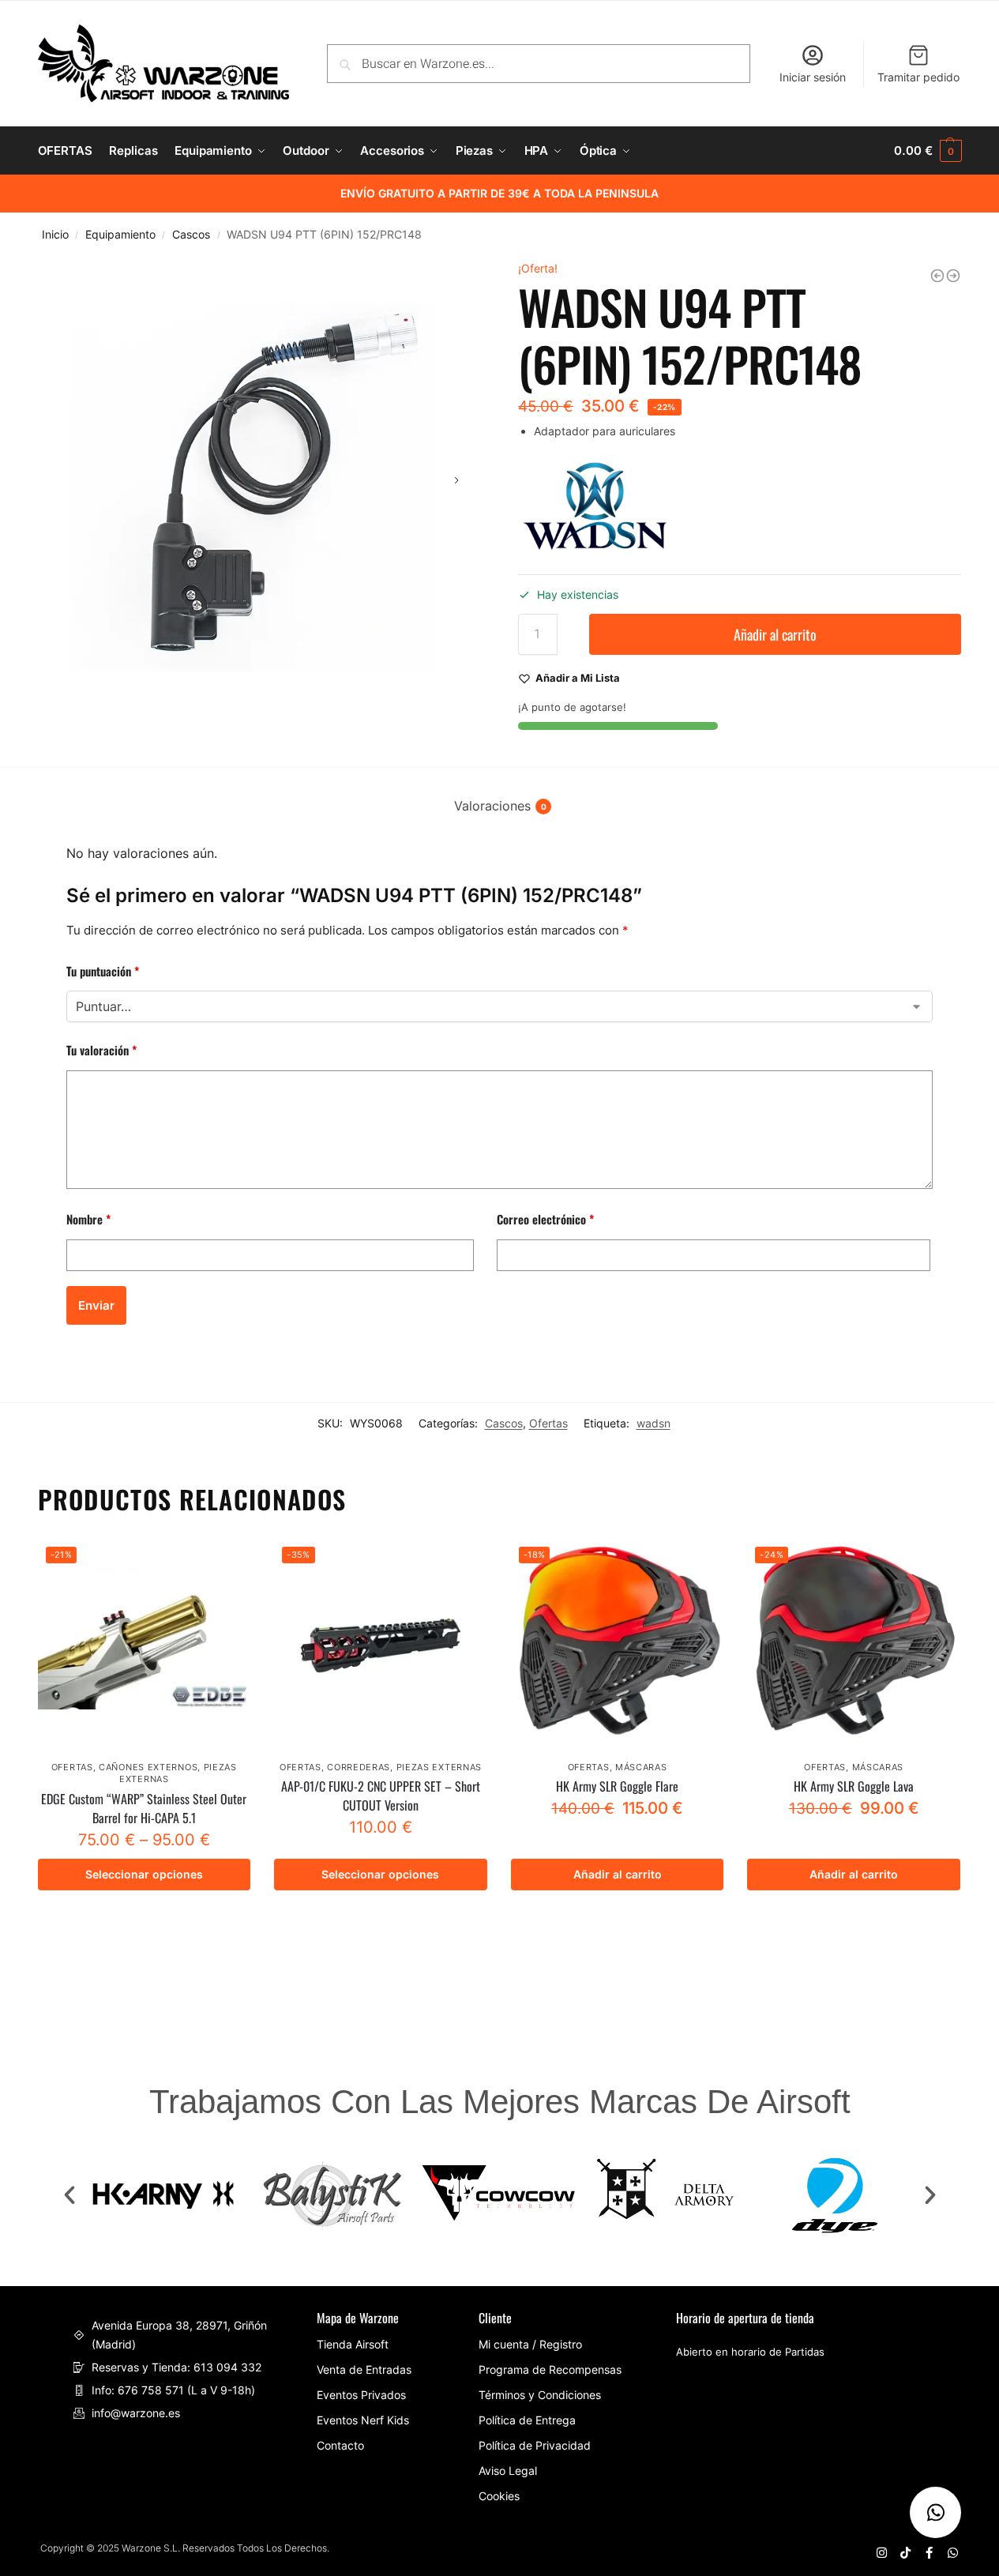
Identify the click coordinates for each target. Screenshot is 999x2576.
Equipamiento (120, 235)
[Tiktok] (905, 2553)
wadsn (653, 1423)
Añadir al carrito (775, 634)
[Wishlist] (227, 1563)
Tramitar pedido (918, 77)
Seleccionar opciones (144, 1874)
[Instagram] (882, 2553)
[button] (69, 2195)
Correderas (359, 1767)
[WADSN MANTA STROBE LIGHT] (937, 276)
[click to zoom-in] (260, 480)
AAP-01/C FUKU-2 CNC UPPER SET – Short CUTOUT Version (381, 1796)
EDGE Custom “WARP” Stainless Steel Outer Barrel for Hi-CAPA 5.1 (144, 1808)
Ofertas (548, 1423)
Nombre (88, 1219)
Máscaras (641, 1767)
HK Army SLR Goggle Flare (617, 1786)
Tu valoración (101, 1050)
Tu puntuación (103, 971)
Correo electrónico (545, 1219)
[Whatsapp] (953, 2553)
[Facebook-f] (929, 2553)
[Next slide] (456, 480)
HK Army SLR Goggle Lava (854, 1786)
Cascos (191, 235)
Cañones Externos (148, 1767)
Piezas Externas (439, 1767)
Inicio (55, 235)
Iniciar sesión (813, 77)
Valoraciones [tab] (500, 806)
